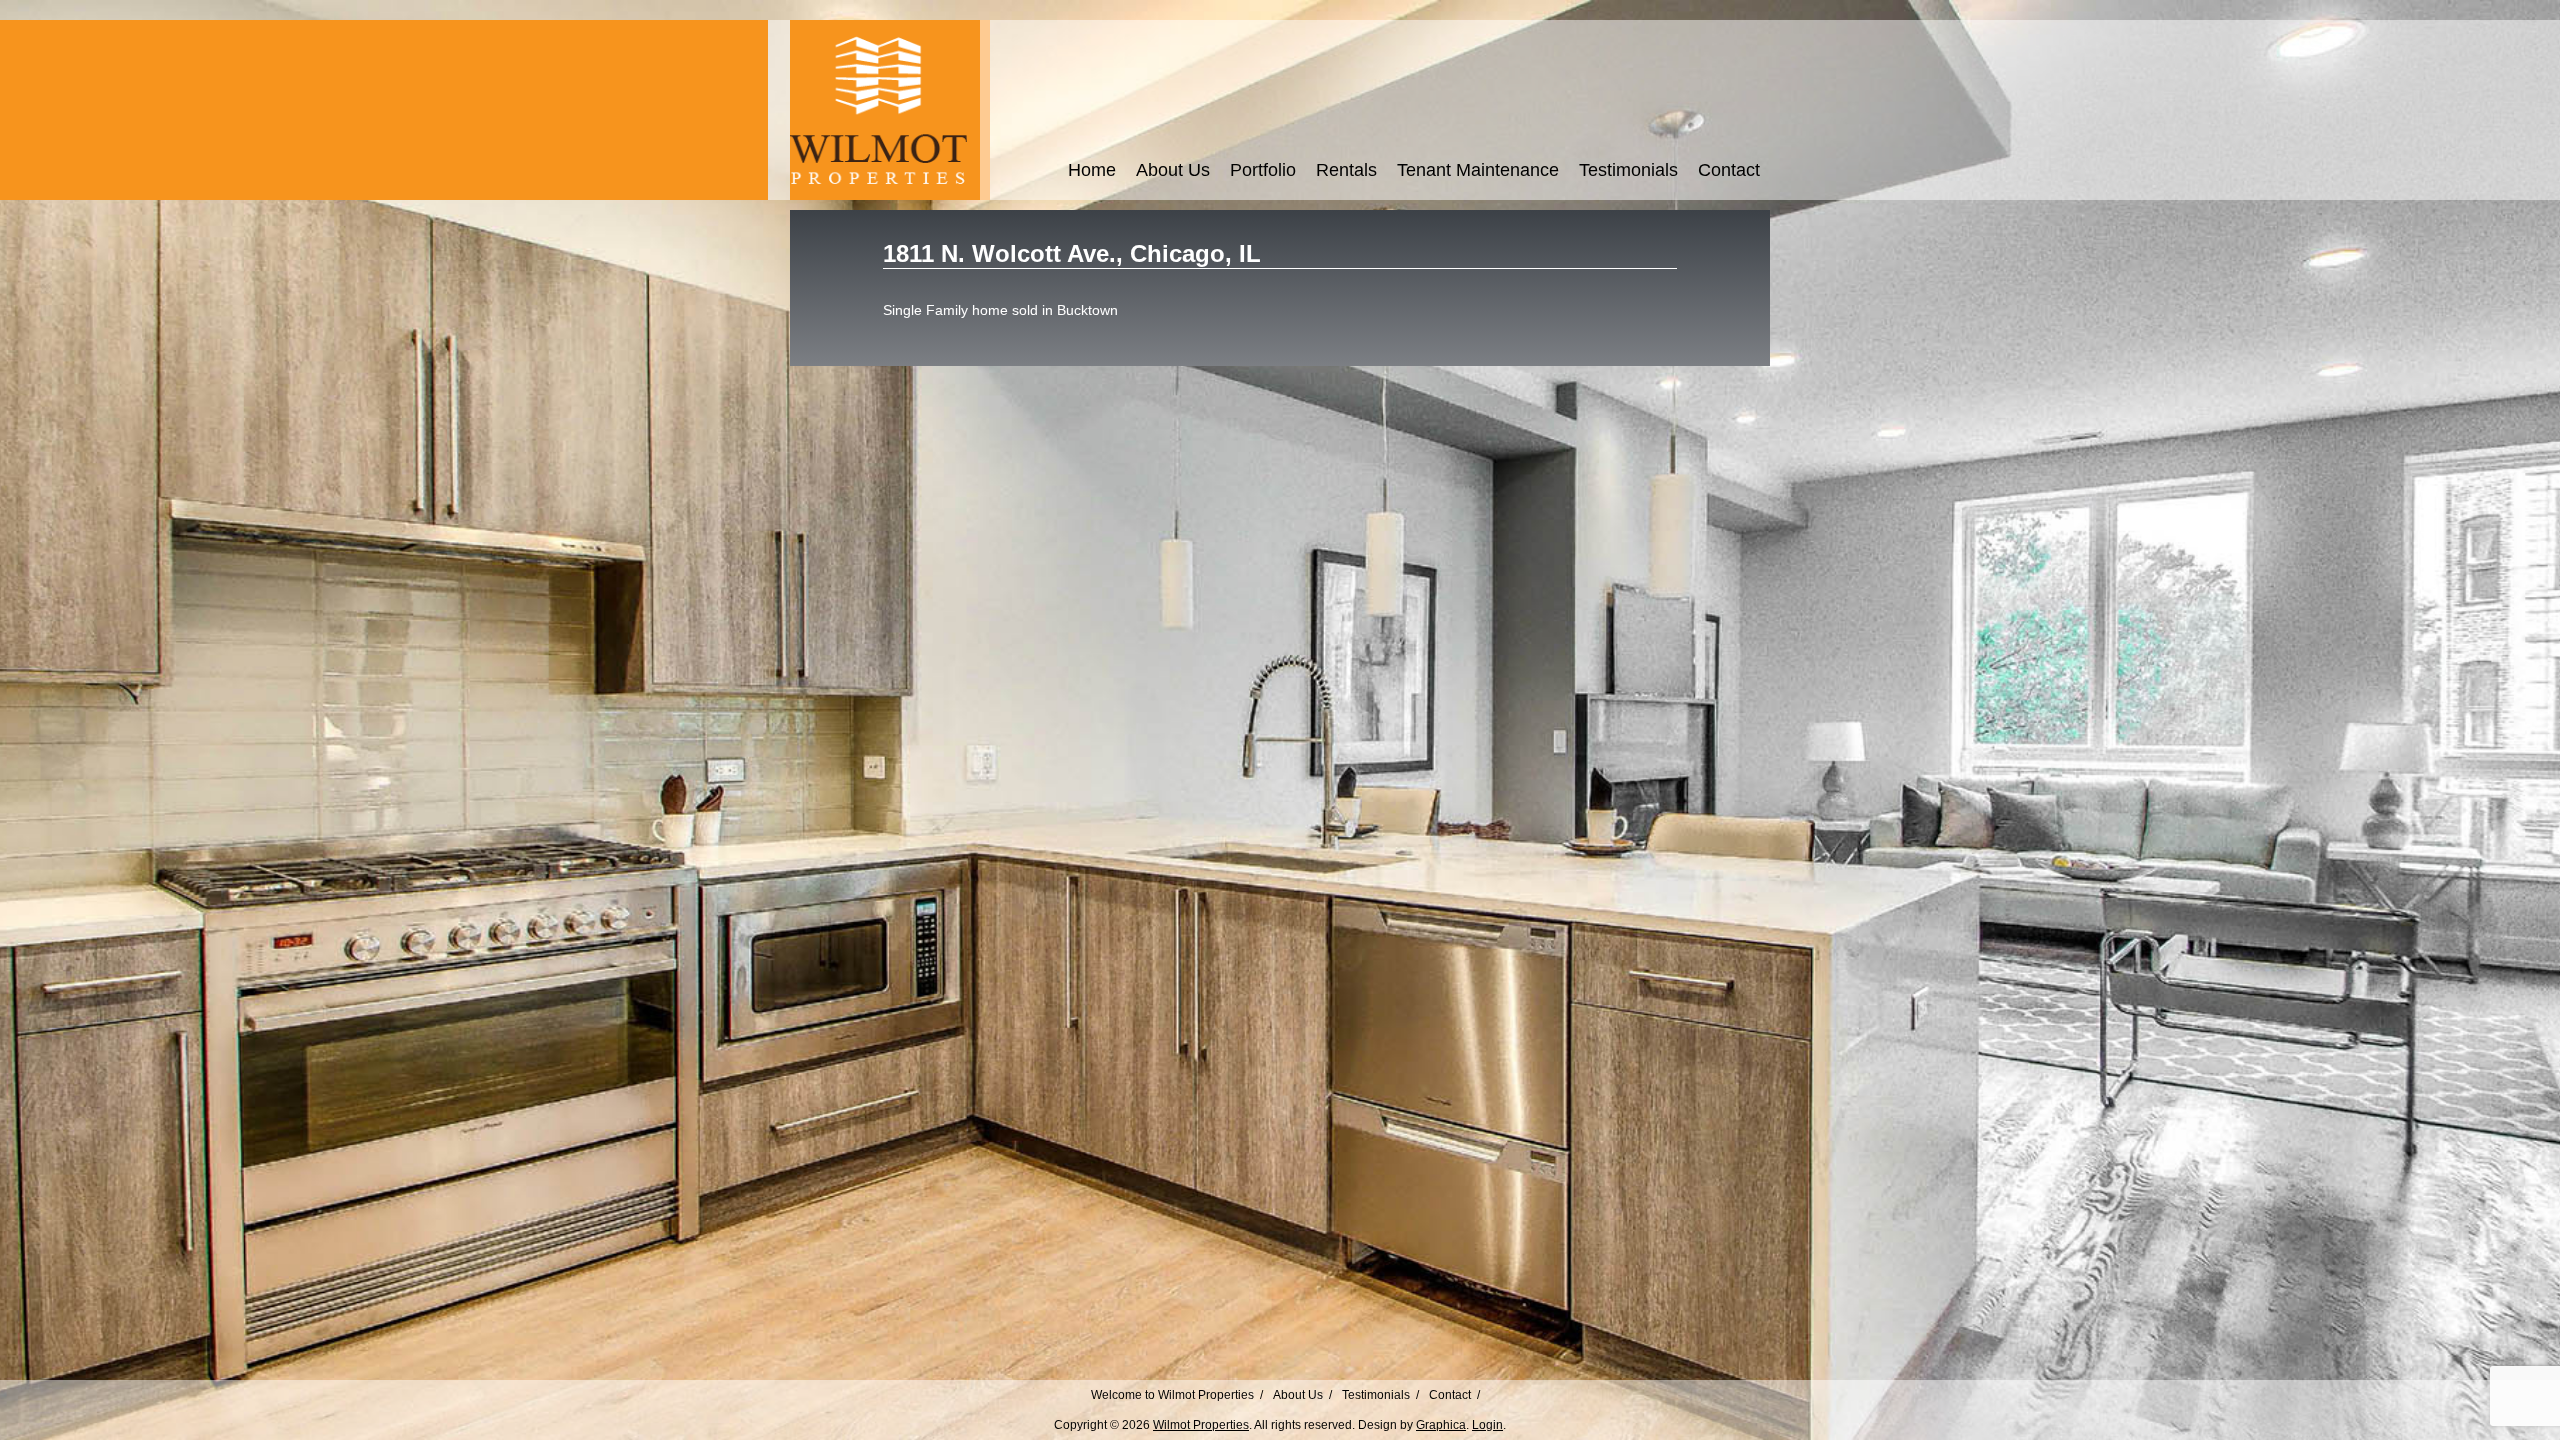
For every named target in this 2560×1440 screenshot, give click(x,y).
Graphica (1441, 1425)
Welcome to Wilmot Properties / (1177, 1395)
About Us (1173, 170)
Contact (1729, 170)
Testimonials (1628, 170)
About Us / (1302, 1395)
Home (1092, 170)
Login (1487, 1425)
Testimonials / (1380, 1395)
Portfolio (1263, 170)
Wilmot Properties (1201, 1425)
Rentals (1346, 170)
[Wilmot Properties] (885, 196)
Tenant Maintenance (1478, 170)
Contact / (1454, 1395)
